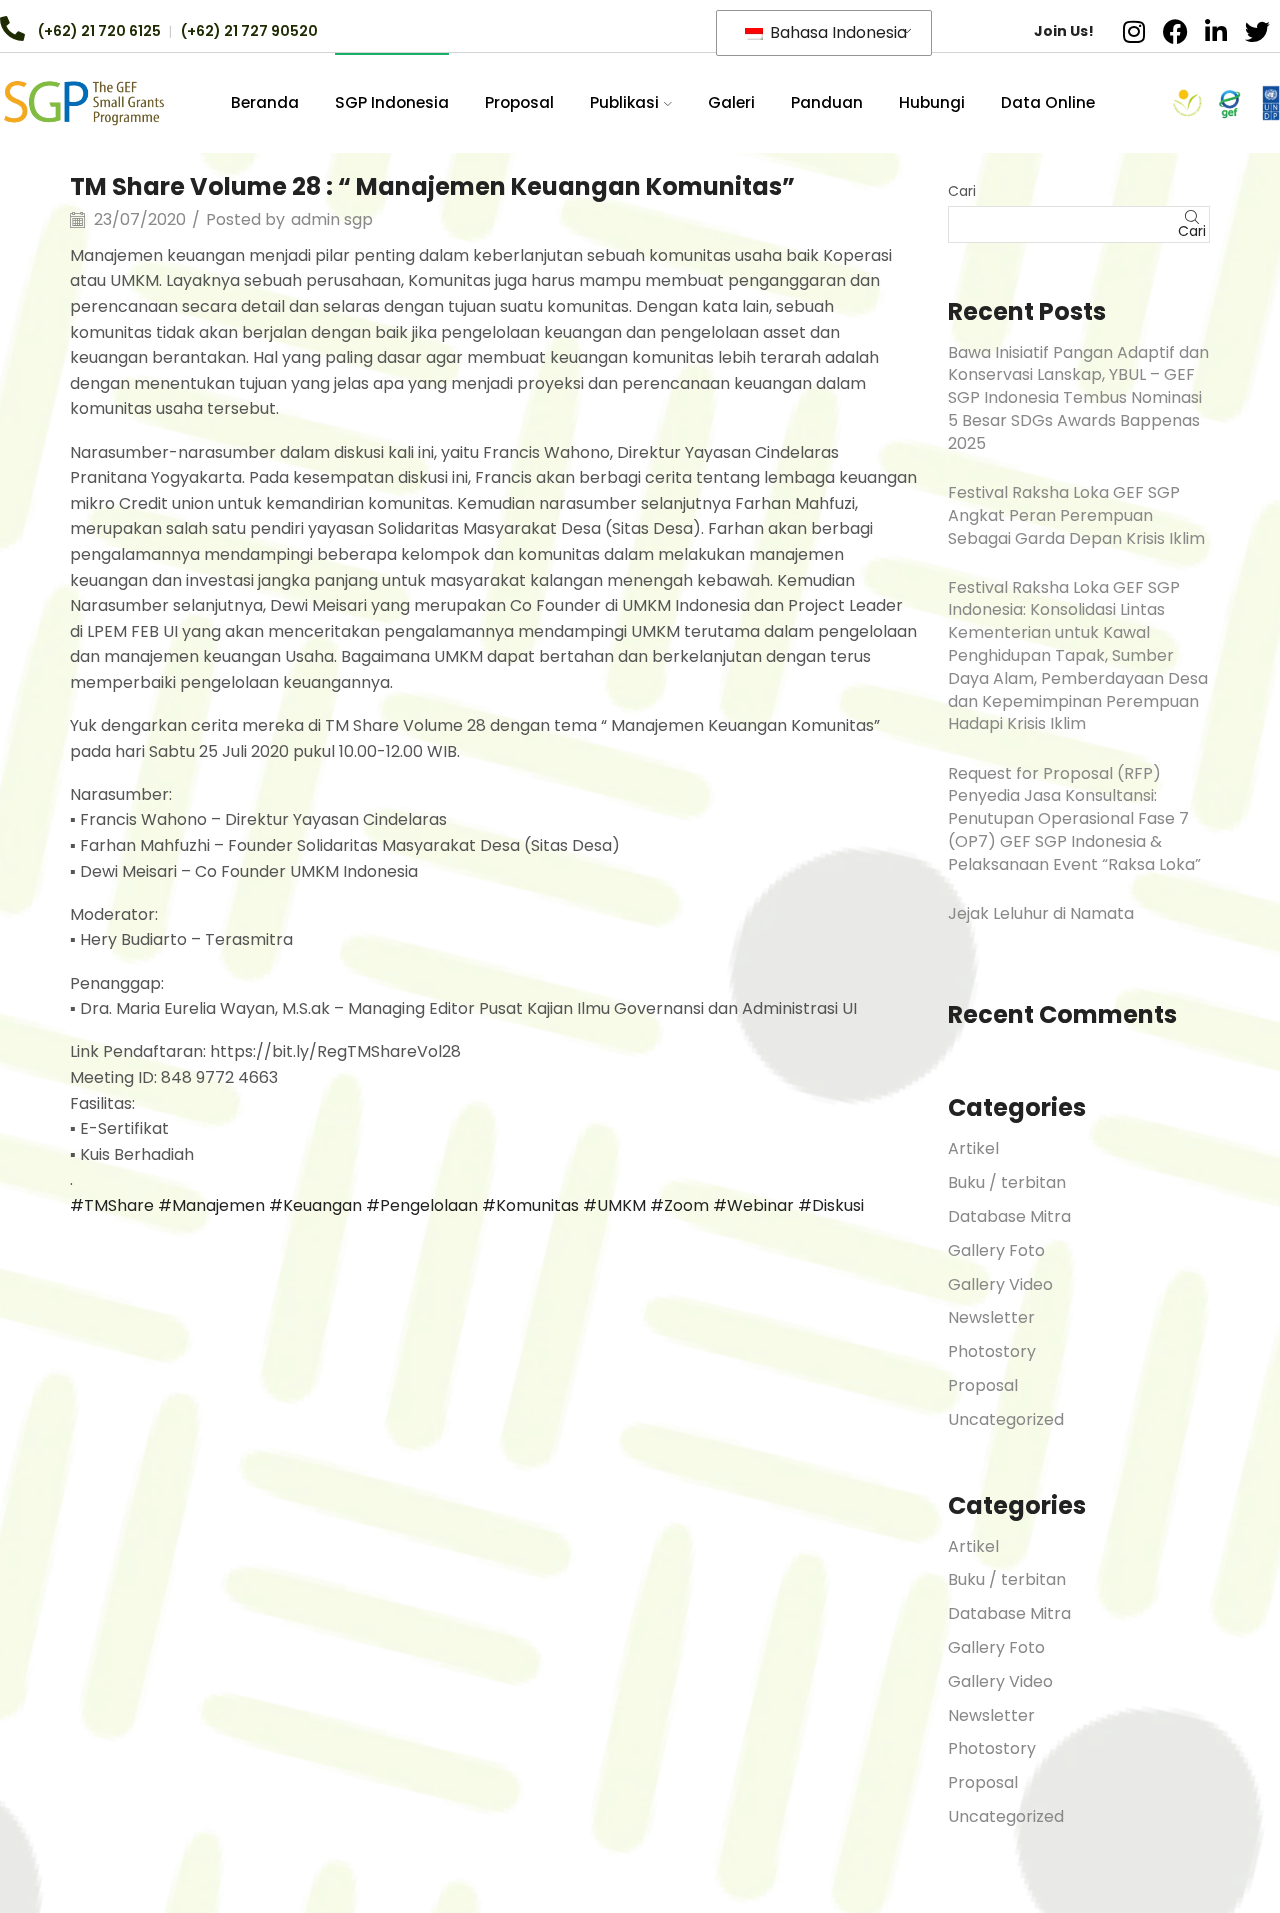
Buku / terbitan (1007, 1182)
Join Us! (1064, 31)
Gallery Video (1000, 1284)
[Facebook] (1175, 31)
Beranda (265, 102)
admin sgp (332, 220)
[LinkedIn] (1216, 31)
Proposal (519, 102)
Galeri (731, 102)
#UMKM (614, 1205)
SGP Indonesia (392, 102)
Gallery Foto (996, 1250)
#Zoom (679, 1205)
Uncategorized (1006, 1419)
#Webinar (753, 1205)
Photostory (992, 1351)
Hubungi (932, 102)
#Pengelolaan (422, 1205)
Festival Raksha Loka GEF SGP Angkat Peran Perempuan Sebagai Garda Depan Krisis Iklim (1076, 515)
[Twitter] (1257, 31)
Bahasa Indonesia (836, 32)
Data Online (1048, 102)
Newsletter (991, 1317)
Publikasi (624, 102)
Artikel (973, 1148)
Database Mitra (1009, 1216)
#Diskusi (831, 1205)
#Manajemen (211, 1205)
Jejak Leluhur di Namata (1041, 913)
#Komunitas (530, 1205)
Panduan (827, 102)
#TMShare (112, 1205)
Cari (962, 191)
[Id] (84, 102)
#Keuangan (315, 1205)
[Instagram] (1134, 31)
